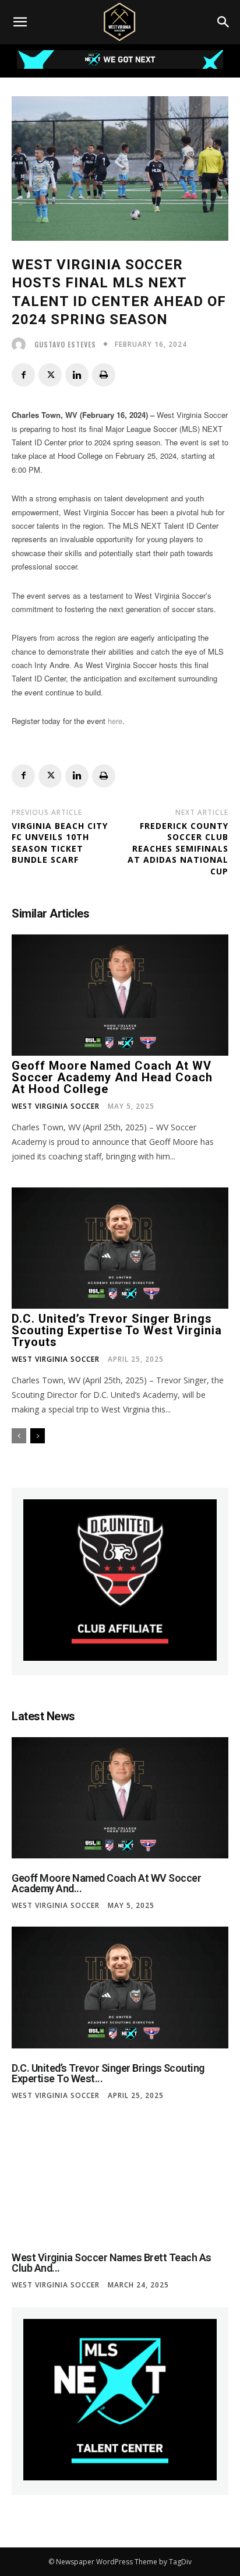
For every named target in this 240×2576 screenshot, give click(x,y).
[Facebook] (23, 375)
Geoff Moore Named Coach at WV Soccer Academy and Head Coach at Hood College (112, 1077)
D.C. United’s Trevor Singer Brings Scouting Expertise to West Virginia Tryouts (117, 1330)
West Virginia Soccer (56, 1106)
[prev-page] (19, 1436)
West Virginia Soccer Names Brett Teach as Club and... (112, 2263)
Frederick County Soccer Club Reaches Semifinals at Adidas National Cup (178, 848)
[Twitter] (50, 375)
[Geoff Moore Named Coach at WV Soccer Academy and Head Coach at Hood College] (120, 995)
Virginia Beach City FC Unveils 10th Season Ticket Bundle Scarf (60, 843)
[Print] (104, 375)
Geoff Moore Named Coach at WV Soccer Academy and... (106, 1883)
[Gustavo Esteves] (22, 345)
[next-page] (38, 1436)
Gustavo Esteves (65, 345)
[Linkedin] (77, 375)
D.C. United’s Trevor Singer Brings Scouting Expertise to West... (108, 2073)
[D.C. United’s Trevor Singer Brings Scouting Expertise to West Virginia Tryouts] (120, 1248)
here (115, 721)
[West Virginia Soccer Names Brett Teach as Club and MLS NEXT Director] (120, 2177)
